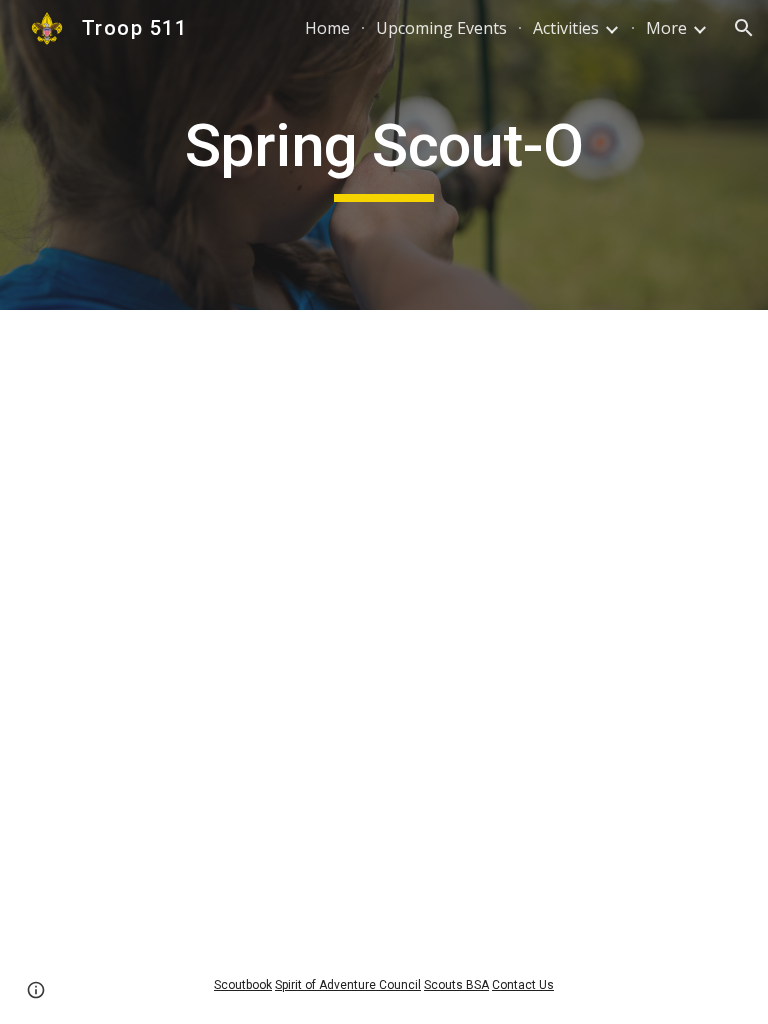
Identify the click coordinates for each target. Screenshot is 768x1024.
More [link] (666, 28)
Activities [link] (566, 28)
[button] (744, 28)
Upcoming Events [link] (441, 28)
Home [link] (327, 28)
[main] (383, 155)
